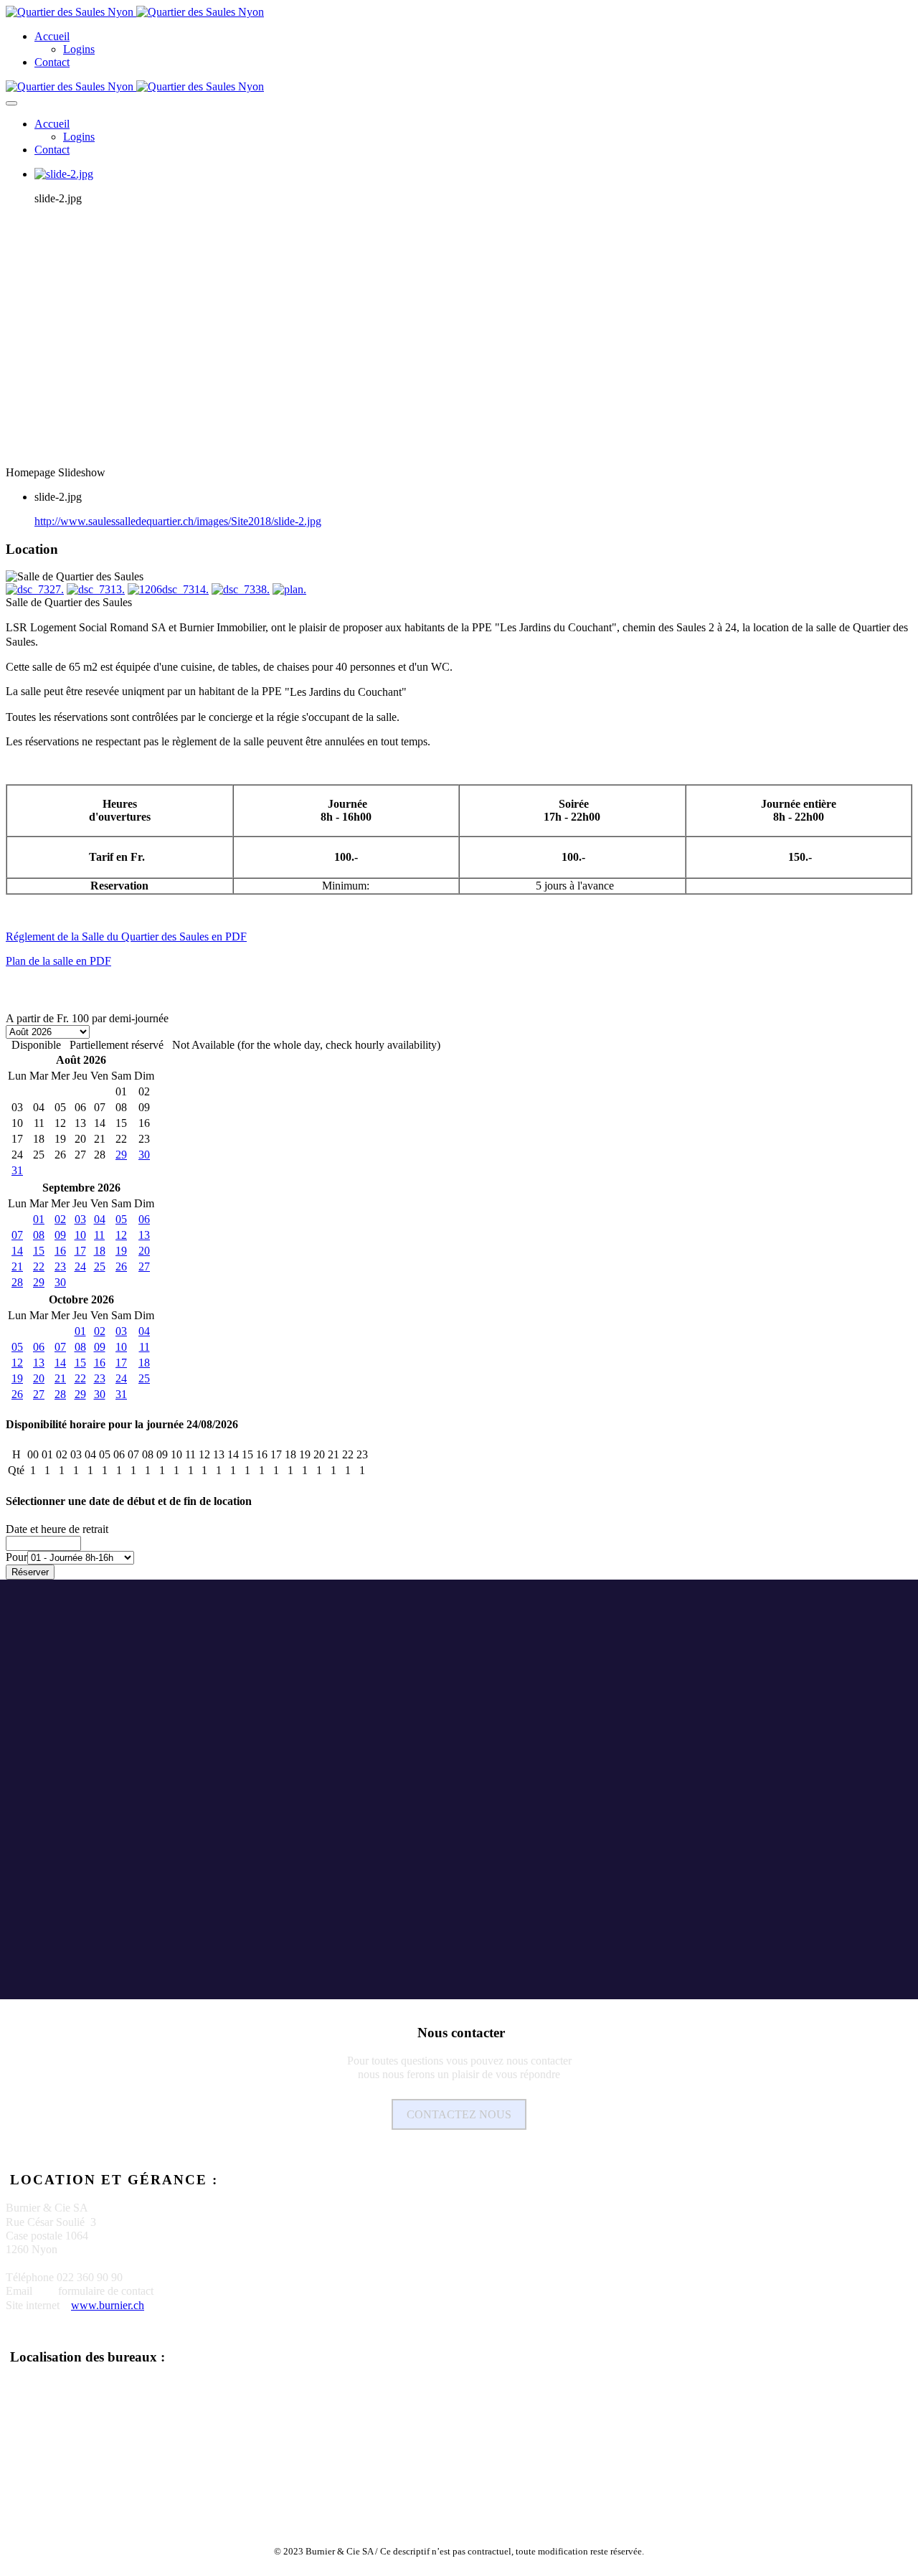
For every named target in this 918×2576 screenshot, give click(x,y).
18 (100, 1251)
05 (121, 1219)
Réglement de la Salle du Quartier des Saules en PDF (126, 936)
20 (144, 1251)
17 (80, 1251)
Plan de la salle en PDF (58, 961)
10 (80, 1235)
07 (17, 1235)
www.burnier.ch (108, 2305)
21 (17, 1266)
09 (60, 1235)
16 (60, 1251)
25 (100, 1266)
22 (39, 1266)
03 (80, 1219)
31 (17, 1170)
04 (100, 1219)
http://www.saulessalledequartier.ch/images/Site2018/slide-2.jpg (178, 521)
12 (121, 1235)
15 (39, 1251)
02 (60, 1219)
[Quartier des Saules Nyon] (135, 12)
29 (121, 1155)
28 (17, 1282)
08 (39, 1235)
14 (17, 1251)
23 (60, 1266)
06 (144, 1219)
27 (144, 1266)
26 (121, 1266)
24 (80, 1266)
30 (144, 1155)
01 (39, 1219)
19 (121, 1251)
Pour (16, 1557)
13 (144, 1235)
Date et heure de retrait (57, 1529)
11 (99, 1235)
